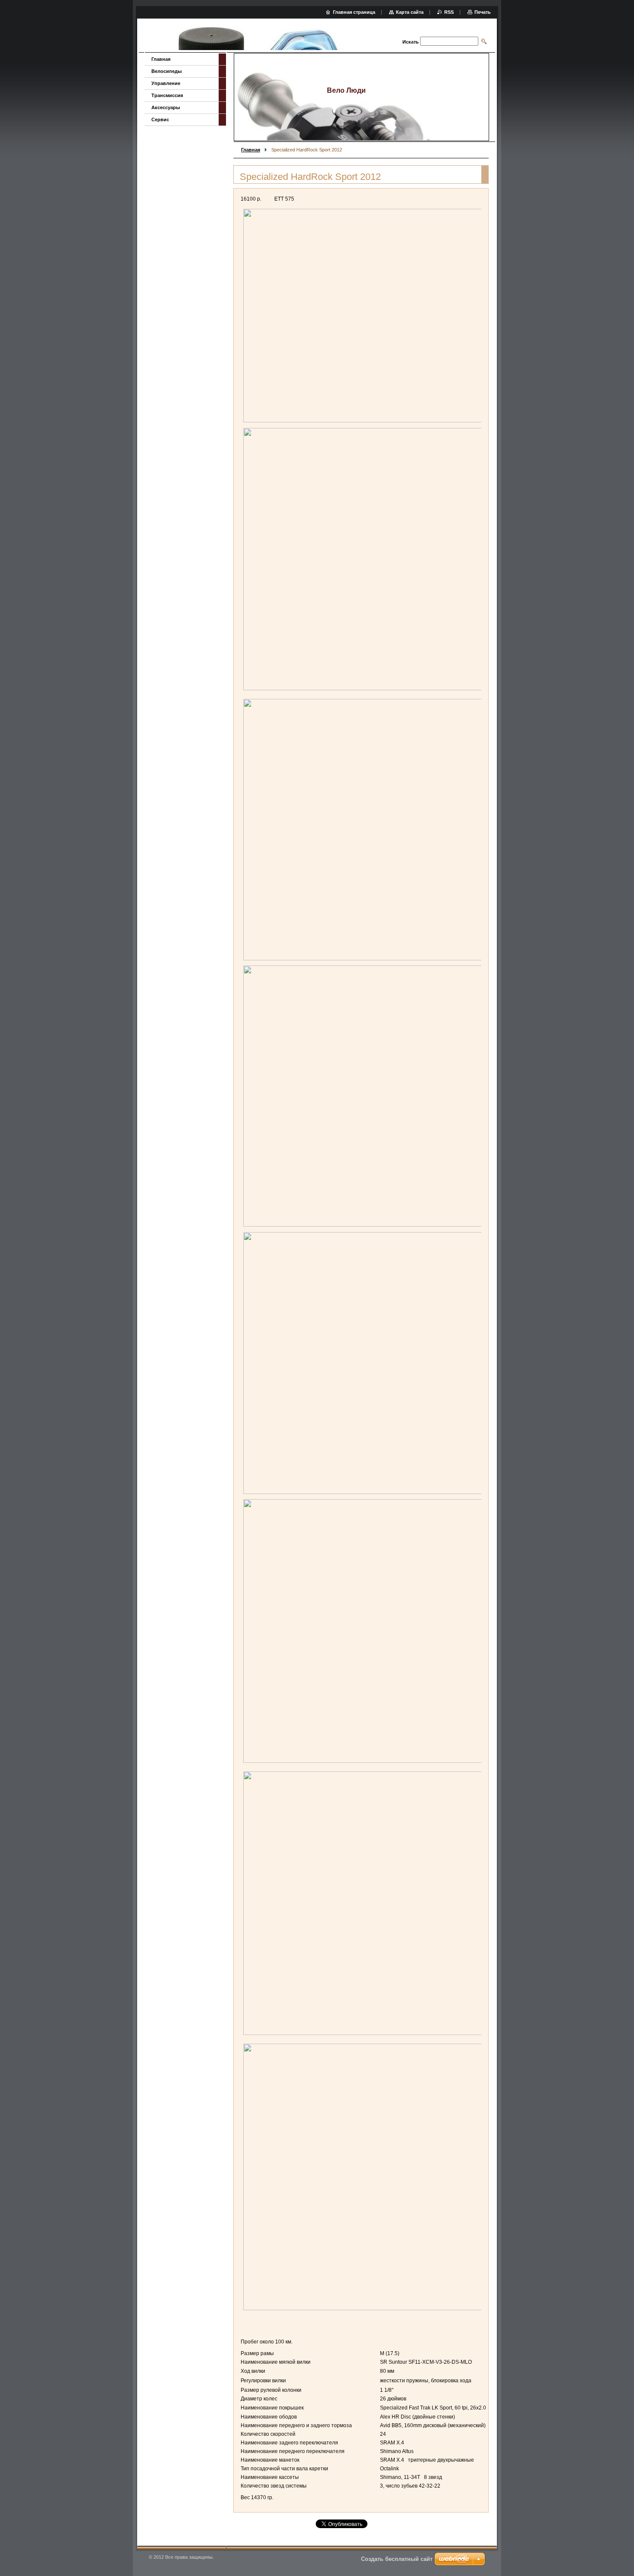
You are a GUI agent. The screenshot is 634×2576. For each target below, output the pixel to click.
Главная (251, 150)
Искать (411, 42)
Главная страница (354, 12)
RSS (449, 12)
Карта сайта (410, 12)
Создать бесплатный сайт (397, 2559)
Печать (483, 12)
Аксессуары (166, 107)
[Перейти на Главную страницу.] (257, 36)
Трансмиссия (167, 95)
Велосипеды (166, 71)
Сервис (160, 120)
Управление (166, 83)
